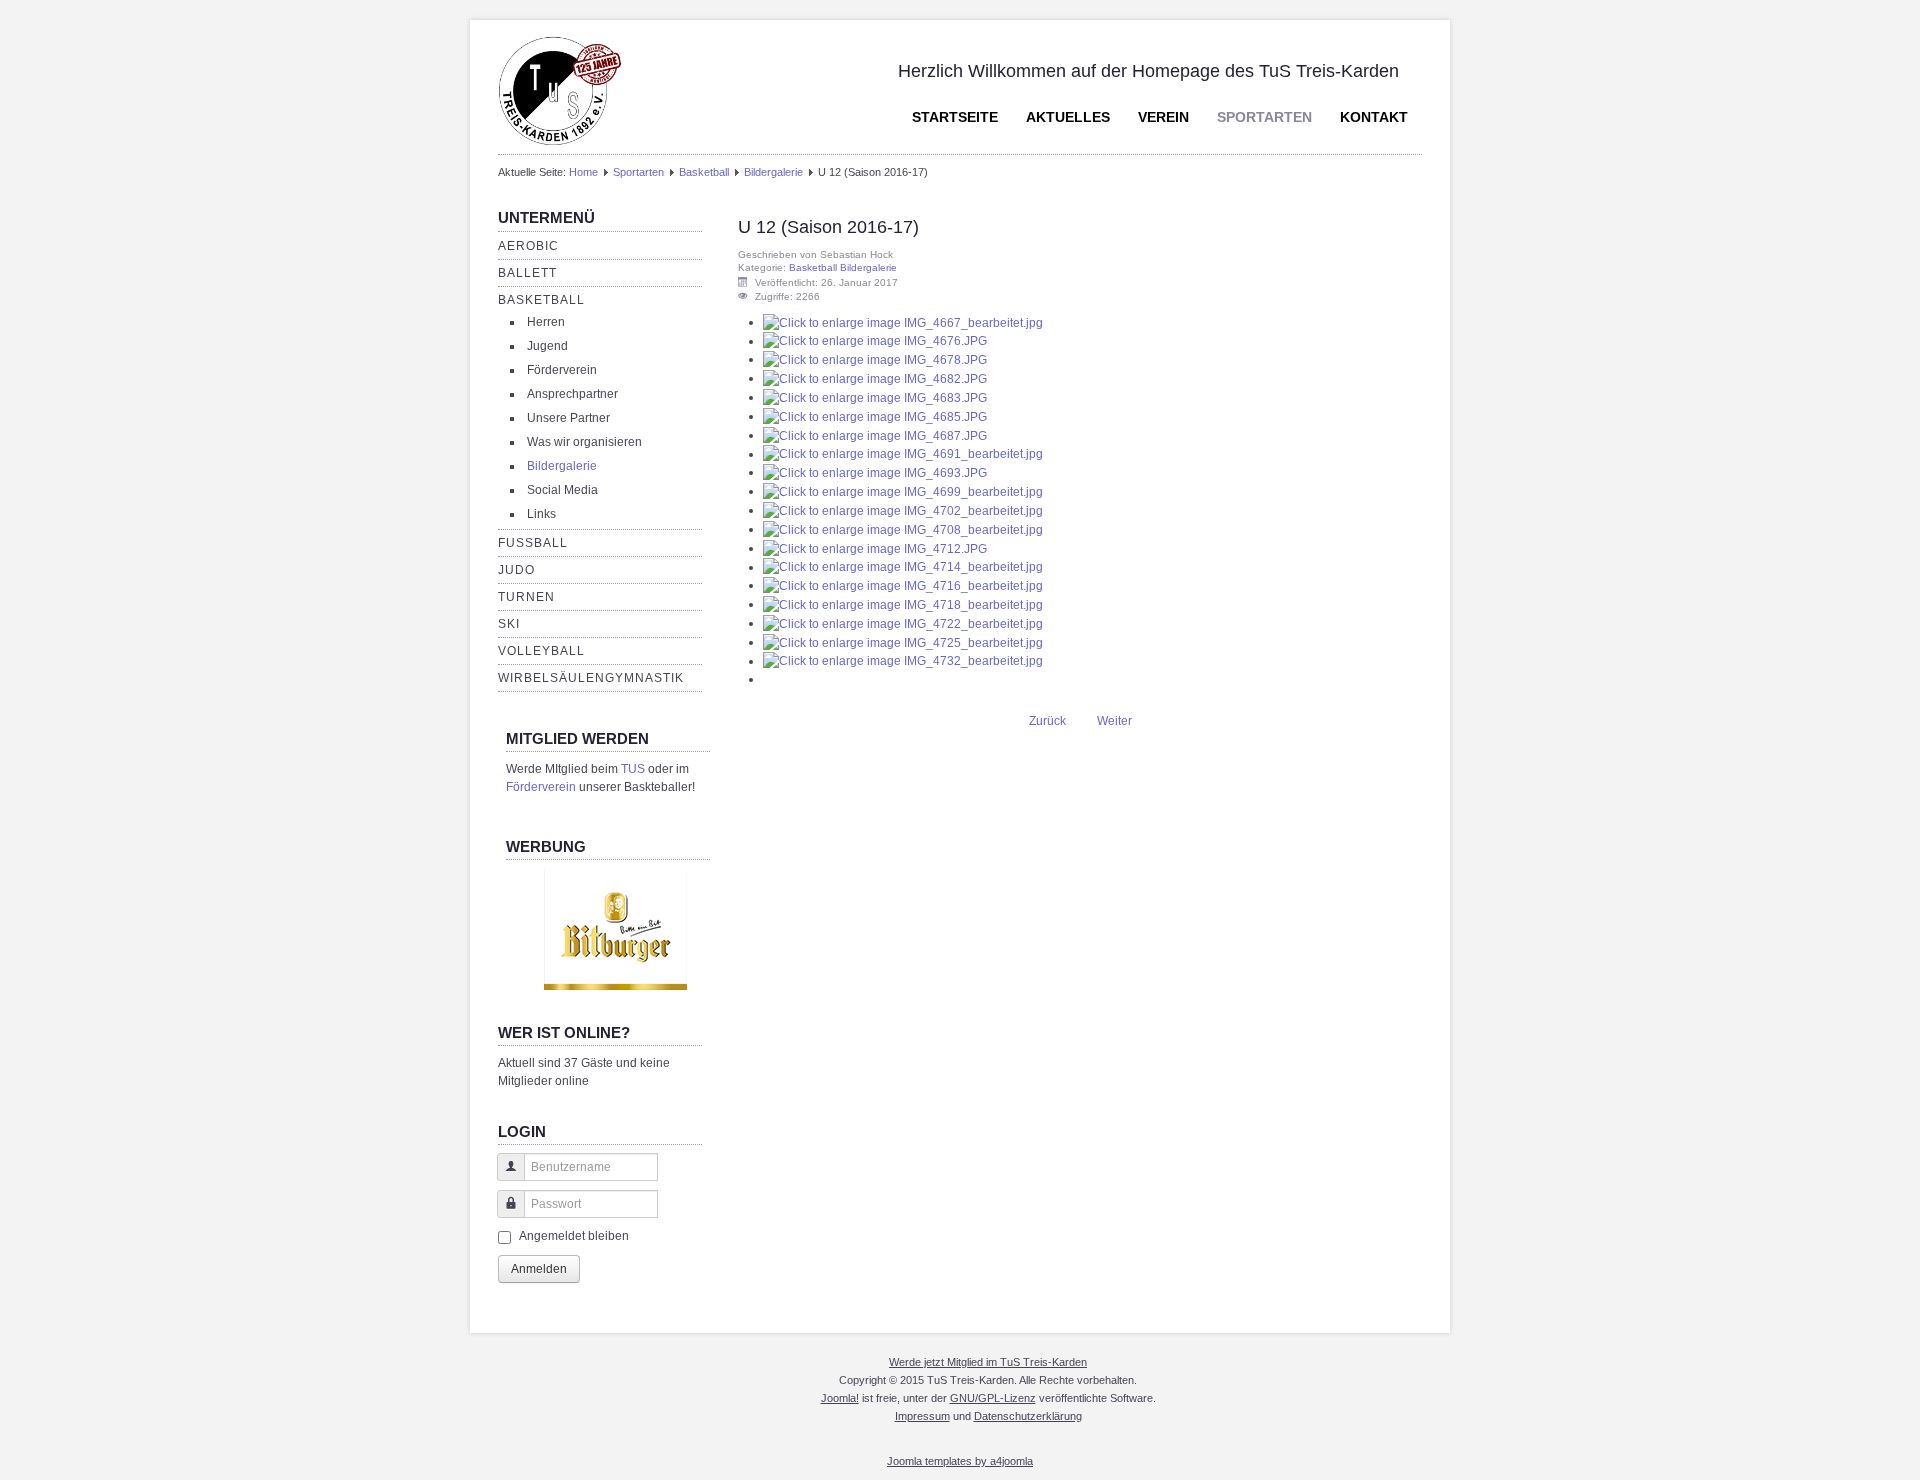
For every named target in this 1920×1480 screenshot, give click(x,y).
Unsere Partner (568, 418)
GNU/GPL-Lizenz (993, 1398)
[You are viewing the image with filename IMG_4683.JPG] (875, 397)
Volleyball (541, 651)
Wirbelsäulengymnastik (591, 678)
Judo (516, 570)
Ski (509, 624)
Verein (1163, 117)
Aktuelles (1068, 117)
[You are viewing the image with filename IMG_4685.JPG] (875, 416)
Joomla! (840, 1398)
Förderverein (562, 370)
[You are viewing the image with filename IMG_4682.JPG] (875, 378)
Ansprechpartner (572, 394)
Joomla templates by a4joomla (960, 1461)
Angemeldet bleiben (574, 1236)
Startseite (955, 117)
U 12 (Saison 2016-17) (828, 227)
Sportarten (1264, 117)
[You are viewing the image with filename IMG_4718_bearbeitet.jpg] (903, 604)
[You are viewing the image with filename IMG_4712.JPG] (875, 548)
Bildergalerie (773, 172)
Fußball (533, 543)
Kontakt (1374, 117)
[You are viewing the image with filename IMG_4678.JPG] (875, 359)
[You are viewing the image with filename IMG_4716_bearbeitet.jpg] (903, 585)
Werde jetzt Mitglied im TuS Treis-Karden (988, 1362)
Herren (546, 322)
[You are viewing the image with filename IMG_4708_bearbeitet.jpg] (903, 529)
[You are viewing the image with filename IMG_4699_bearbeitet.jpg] (903, 491)
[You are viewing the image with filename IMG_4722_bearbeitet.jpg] (903, 623)
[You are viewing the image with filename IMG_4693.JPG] (875, 472)
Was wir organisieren (584, 442)
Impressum (922, 1416)
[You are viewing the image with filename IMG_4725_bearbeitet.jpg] (903, 642)
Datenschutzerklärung (1028, 1416)
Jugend (547, 346)
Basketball (704, 172)
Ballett (527, 273)
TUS (633, 769)
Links (541, 514)
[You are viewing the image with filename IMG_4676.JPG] (875, 341)
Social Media (562, 490)
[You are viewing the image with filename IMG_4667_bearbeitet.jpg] (903, 322)
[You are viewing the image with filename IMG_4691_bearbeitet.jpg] (903, 454)
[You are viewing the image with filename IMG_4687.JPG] (875, 435)
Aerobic (528, 246)
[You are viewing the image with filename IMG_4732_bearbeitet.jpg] (903, 661)
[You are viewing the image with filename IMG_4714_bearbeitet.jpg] (903, 567)
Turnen (526, 597)
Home (583, 172)
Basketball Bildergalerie (843, 267)
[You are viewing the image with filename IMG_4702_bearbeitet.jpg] (903, 510)
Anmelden (539, 1269)
